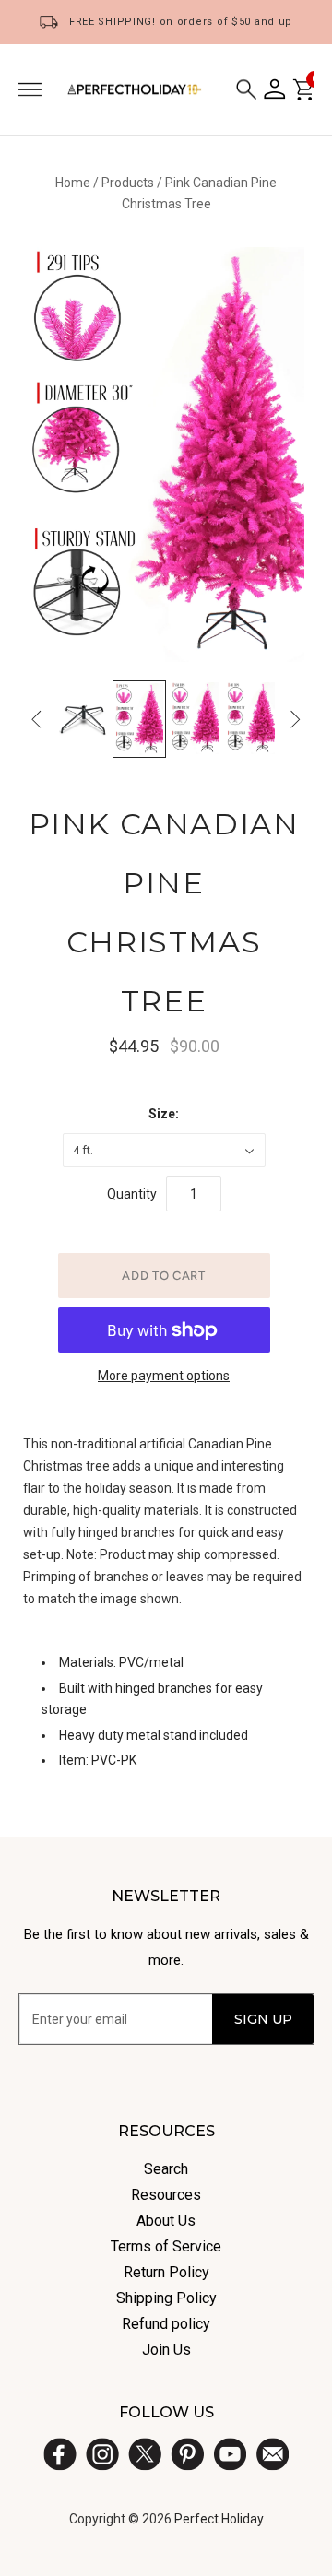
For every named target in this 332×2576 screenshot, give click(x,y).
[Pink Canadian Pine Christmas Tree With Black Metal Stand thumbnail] (83, 718)
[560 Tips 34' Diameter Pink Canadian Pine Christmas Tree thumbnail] (196, 718)
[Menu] (30, 89)
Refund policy (166, 2324)
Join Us (166, 2350)
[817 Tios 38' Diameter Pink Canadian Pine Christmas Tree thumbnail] (251, 718)
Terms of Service (166, 2246)
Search (166, 2169)
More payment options (164, 1376)
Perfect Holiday (219, 2519)
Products (128, 183)
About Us (166, 2221)
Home (73, 183)
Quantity (132, 1194)
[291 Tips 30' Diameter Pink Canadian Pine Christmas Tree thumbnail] (139, 719)
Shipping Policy (166, 2298)
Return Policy (166, 2272)
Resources (166, 2195)
